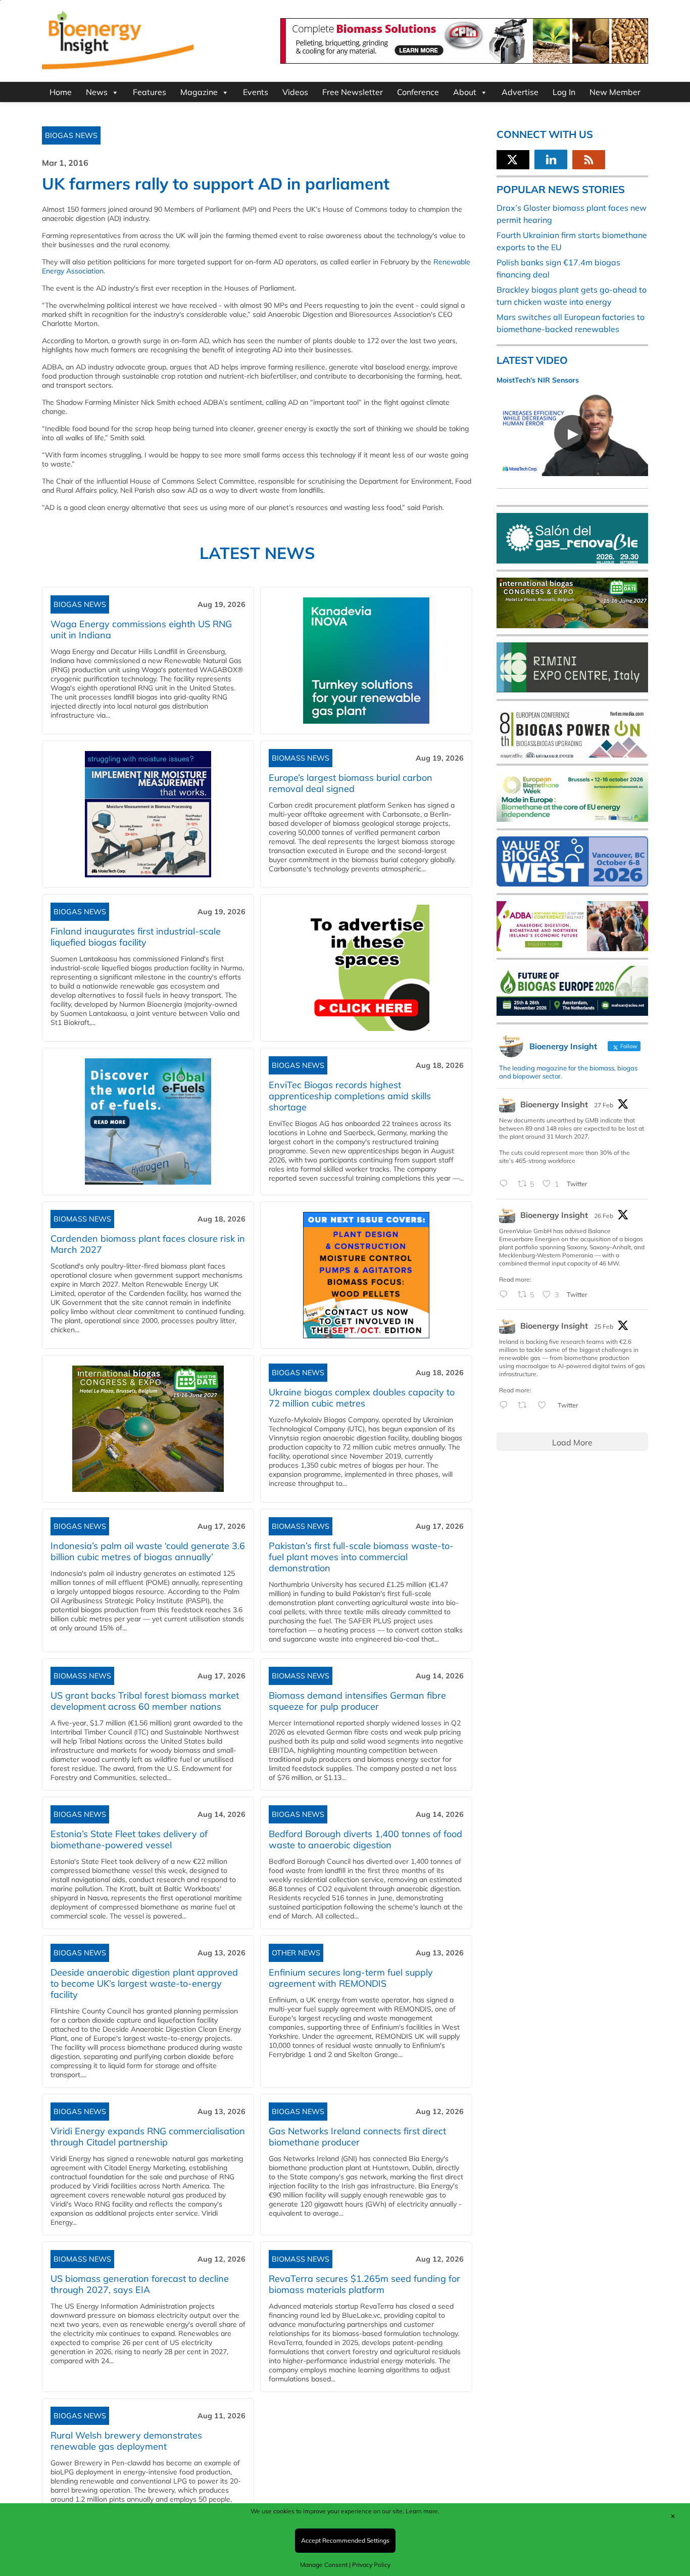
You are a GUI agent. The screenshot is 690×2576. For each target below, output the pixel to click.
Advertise (520, 92)
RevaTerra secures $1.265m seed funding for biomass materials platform (364, 2284)
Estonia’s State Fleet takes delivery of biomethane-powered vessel (129, 1839)
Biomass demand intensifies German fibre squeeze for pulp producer (357, 1701)
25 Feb (604, 1326)
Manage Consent (324, 2565)
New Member (615, 92)
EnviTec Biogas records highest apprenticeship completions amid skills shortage (350, 1096)
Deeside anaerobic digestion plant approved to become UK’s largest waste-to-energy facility (144, 1983)
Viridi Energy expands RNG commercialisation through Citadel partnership (148, 2137)
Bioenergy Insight (554, 1104)
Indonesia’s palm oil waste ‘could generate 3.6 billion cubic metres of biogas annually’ (148, 1551)
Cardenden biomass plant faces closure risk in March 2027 (148, 1244)
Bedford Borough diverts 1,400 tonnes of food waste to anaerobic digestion (365, 1839)
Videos (295, 92)
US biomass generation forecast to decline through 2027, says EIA (140, 2284)
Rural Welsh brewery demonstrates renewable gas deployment (126, 2441)
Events (256, 92)
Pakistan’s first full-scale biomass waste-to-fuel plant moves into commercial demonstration (361, 1557)
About (465, 92)
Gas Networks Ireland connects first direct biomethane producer (357, 2137)
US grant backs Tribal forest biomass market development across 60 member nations (145, 1701)
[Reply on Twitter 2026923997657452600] (506, 1295)
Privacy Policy (371, 2565)
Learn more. (423, 2511)
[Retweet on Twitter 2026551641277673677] (525, 1406)
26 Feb (604, 1216)
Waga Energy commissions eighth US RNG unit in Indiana (141, 629)
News (97, 92)
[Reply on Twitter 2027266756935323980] (506, 1184)
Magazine (199, 92)
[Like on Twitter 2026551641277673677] (545, 1406)
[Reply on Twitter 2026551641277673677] (506, 1406)
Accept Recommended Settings (345, 2540)
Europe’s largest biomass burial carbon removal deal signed (351, 783)
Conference (418, 92)
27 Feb (604, 1105)
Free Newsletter (353, 92)
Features (150, 92)
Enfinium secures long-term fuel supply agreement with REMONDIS (351, 1978)
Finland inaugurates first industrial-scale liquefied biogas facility (136, 937)
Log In (564, 92)
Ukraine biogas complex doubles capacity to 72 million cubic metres (362, 1398)
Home (61, 92)
